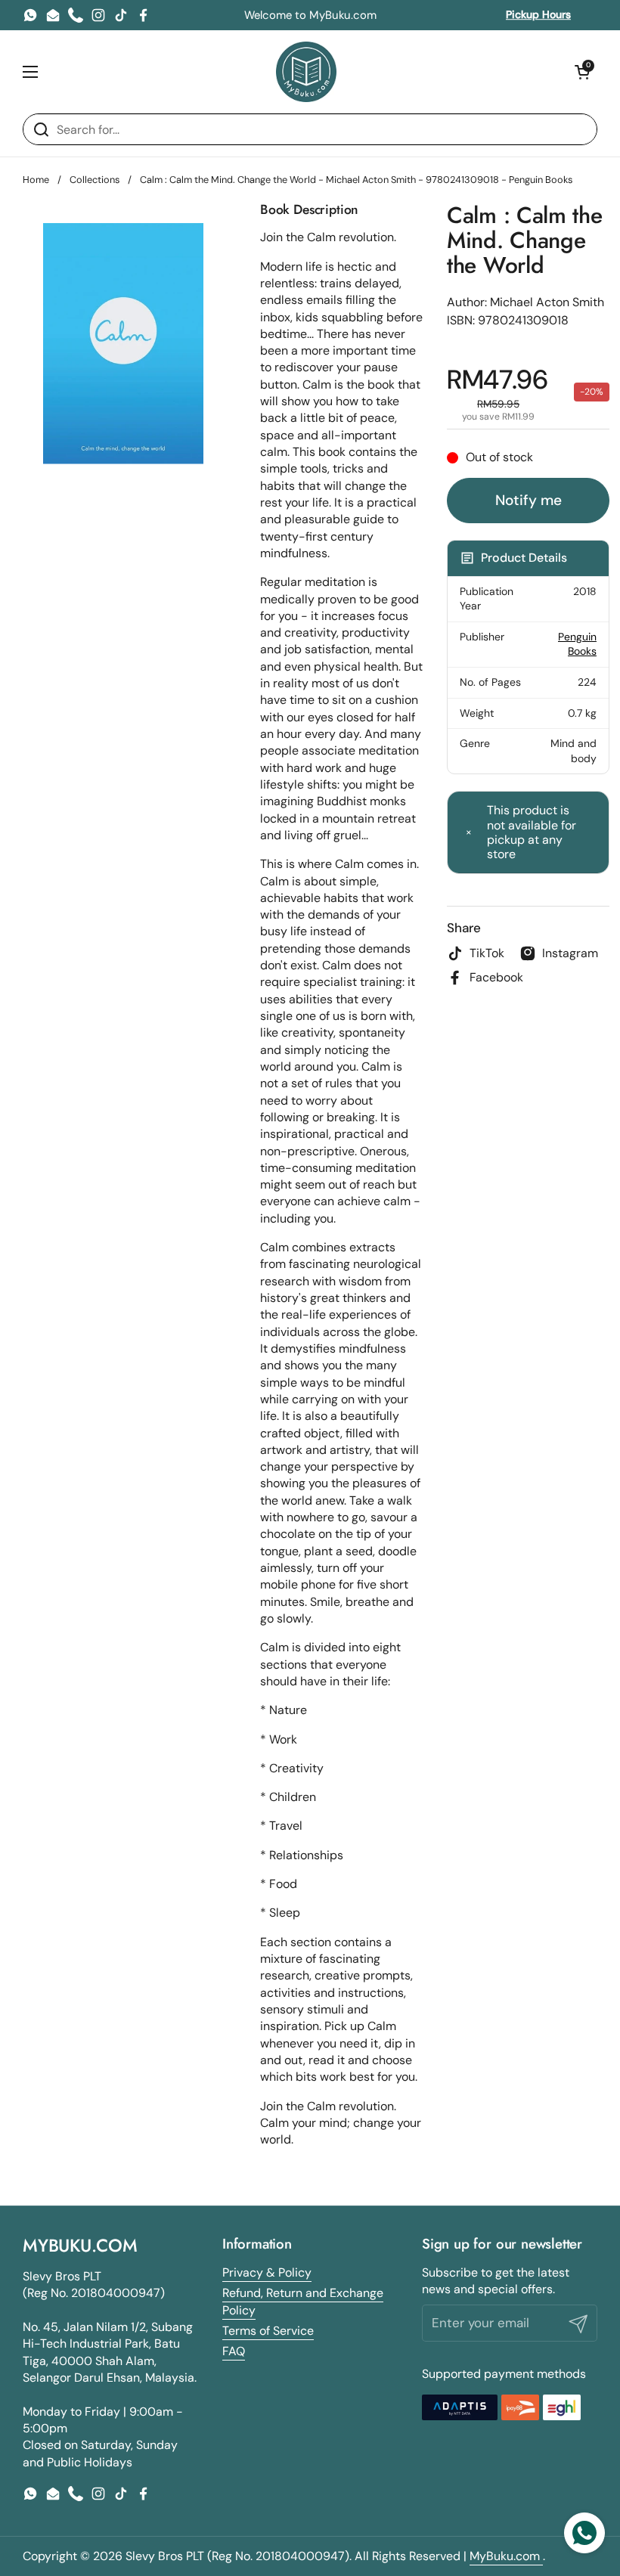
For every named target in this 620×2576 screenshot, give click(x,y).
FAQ (234, 2351)
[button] (582, 72)
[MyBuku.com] (306, 72)
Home (36, 180)
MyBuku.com (506, 2556)
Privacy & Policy (267, 2272)
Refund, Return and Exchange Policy (303, 2301)
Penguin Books (577, 644)
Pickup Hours (538, 14)
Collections (95, 180)
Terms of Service (268, 2331)
